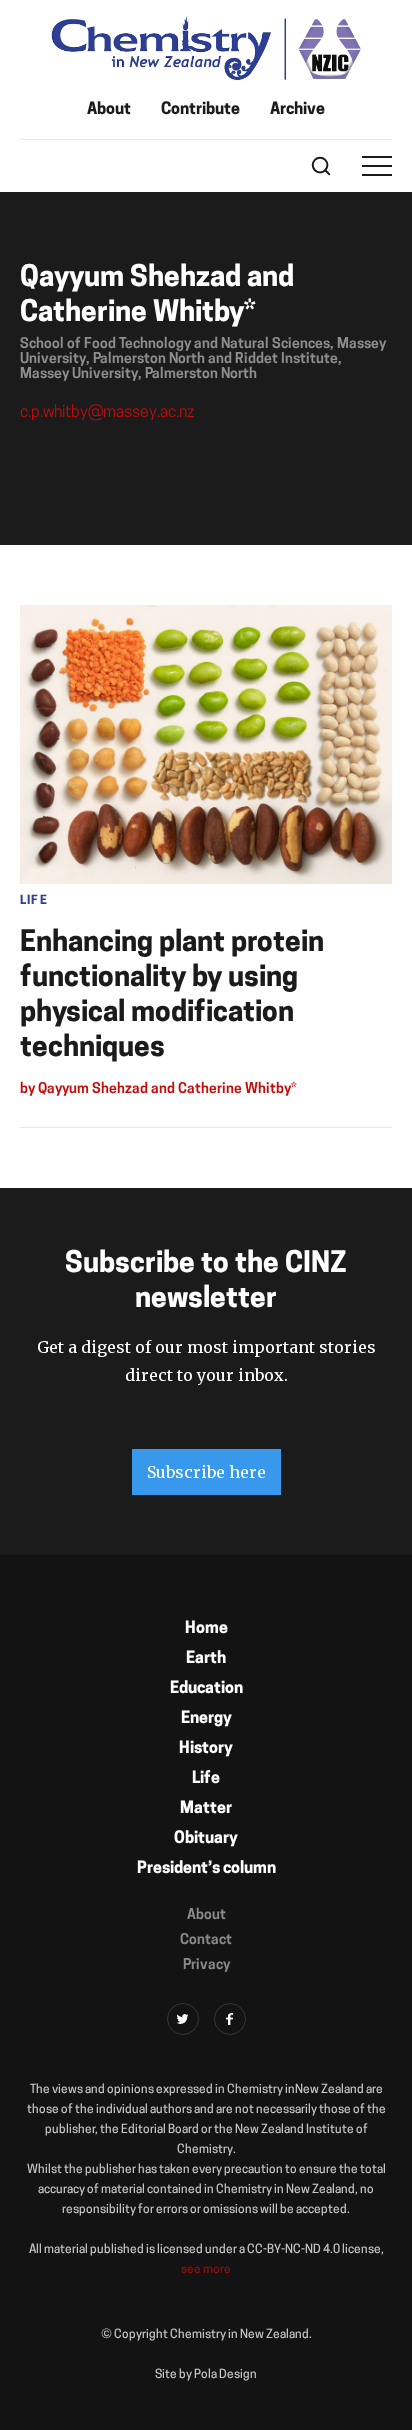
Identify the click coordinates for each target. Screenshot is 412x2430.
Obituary (206, 1839)
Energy (206, 1719)
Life (206, 1779)
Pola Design (225, 2375)
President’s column (206, 1869)
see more (206, 2270)
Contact (206, 1940)
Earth (206, 1659)
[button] (377, 166)
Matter (206, 1809)
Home (206, 1629)
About (109, 110)
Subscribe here (206, 1472)
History (206, 1749)
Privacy (206, 1965)
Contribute (200, 110)
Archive (297, 110)
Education (206, 1689)
